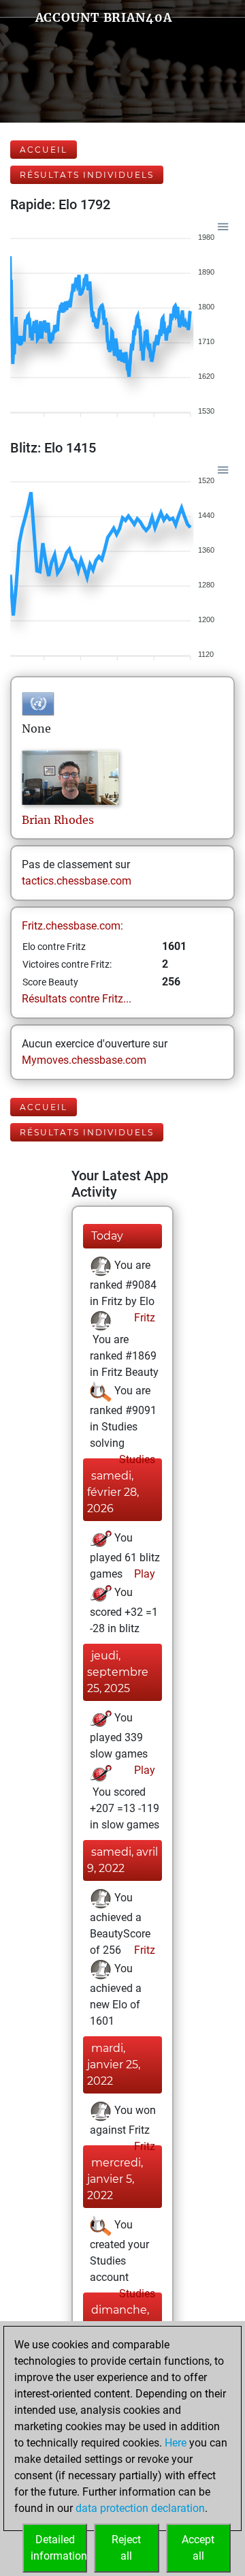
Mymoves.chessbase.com (84, 1060)
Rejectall (126, 2548)
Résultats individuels (87, 175)
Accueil (44, 150)
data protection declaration (140, 2508)
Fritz (143, 1318)
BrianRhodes (58, 820)
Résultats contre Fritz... (77, 999)
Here (176, 2443)
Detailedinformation (59, 2548)
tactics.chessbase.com (77, 881)
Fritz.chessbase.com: (72, 926)
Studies (136, 1459)
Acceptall (198, 2548)
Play (143, 1574)
